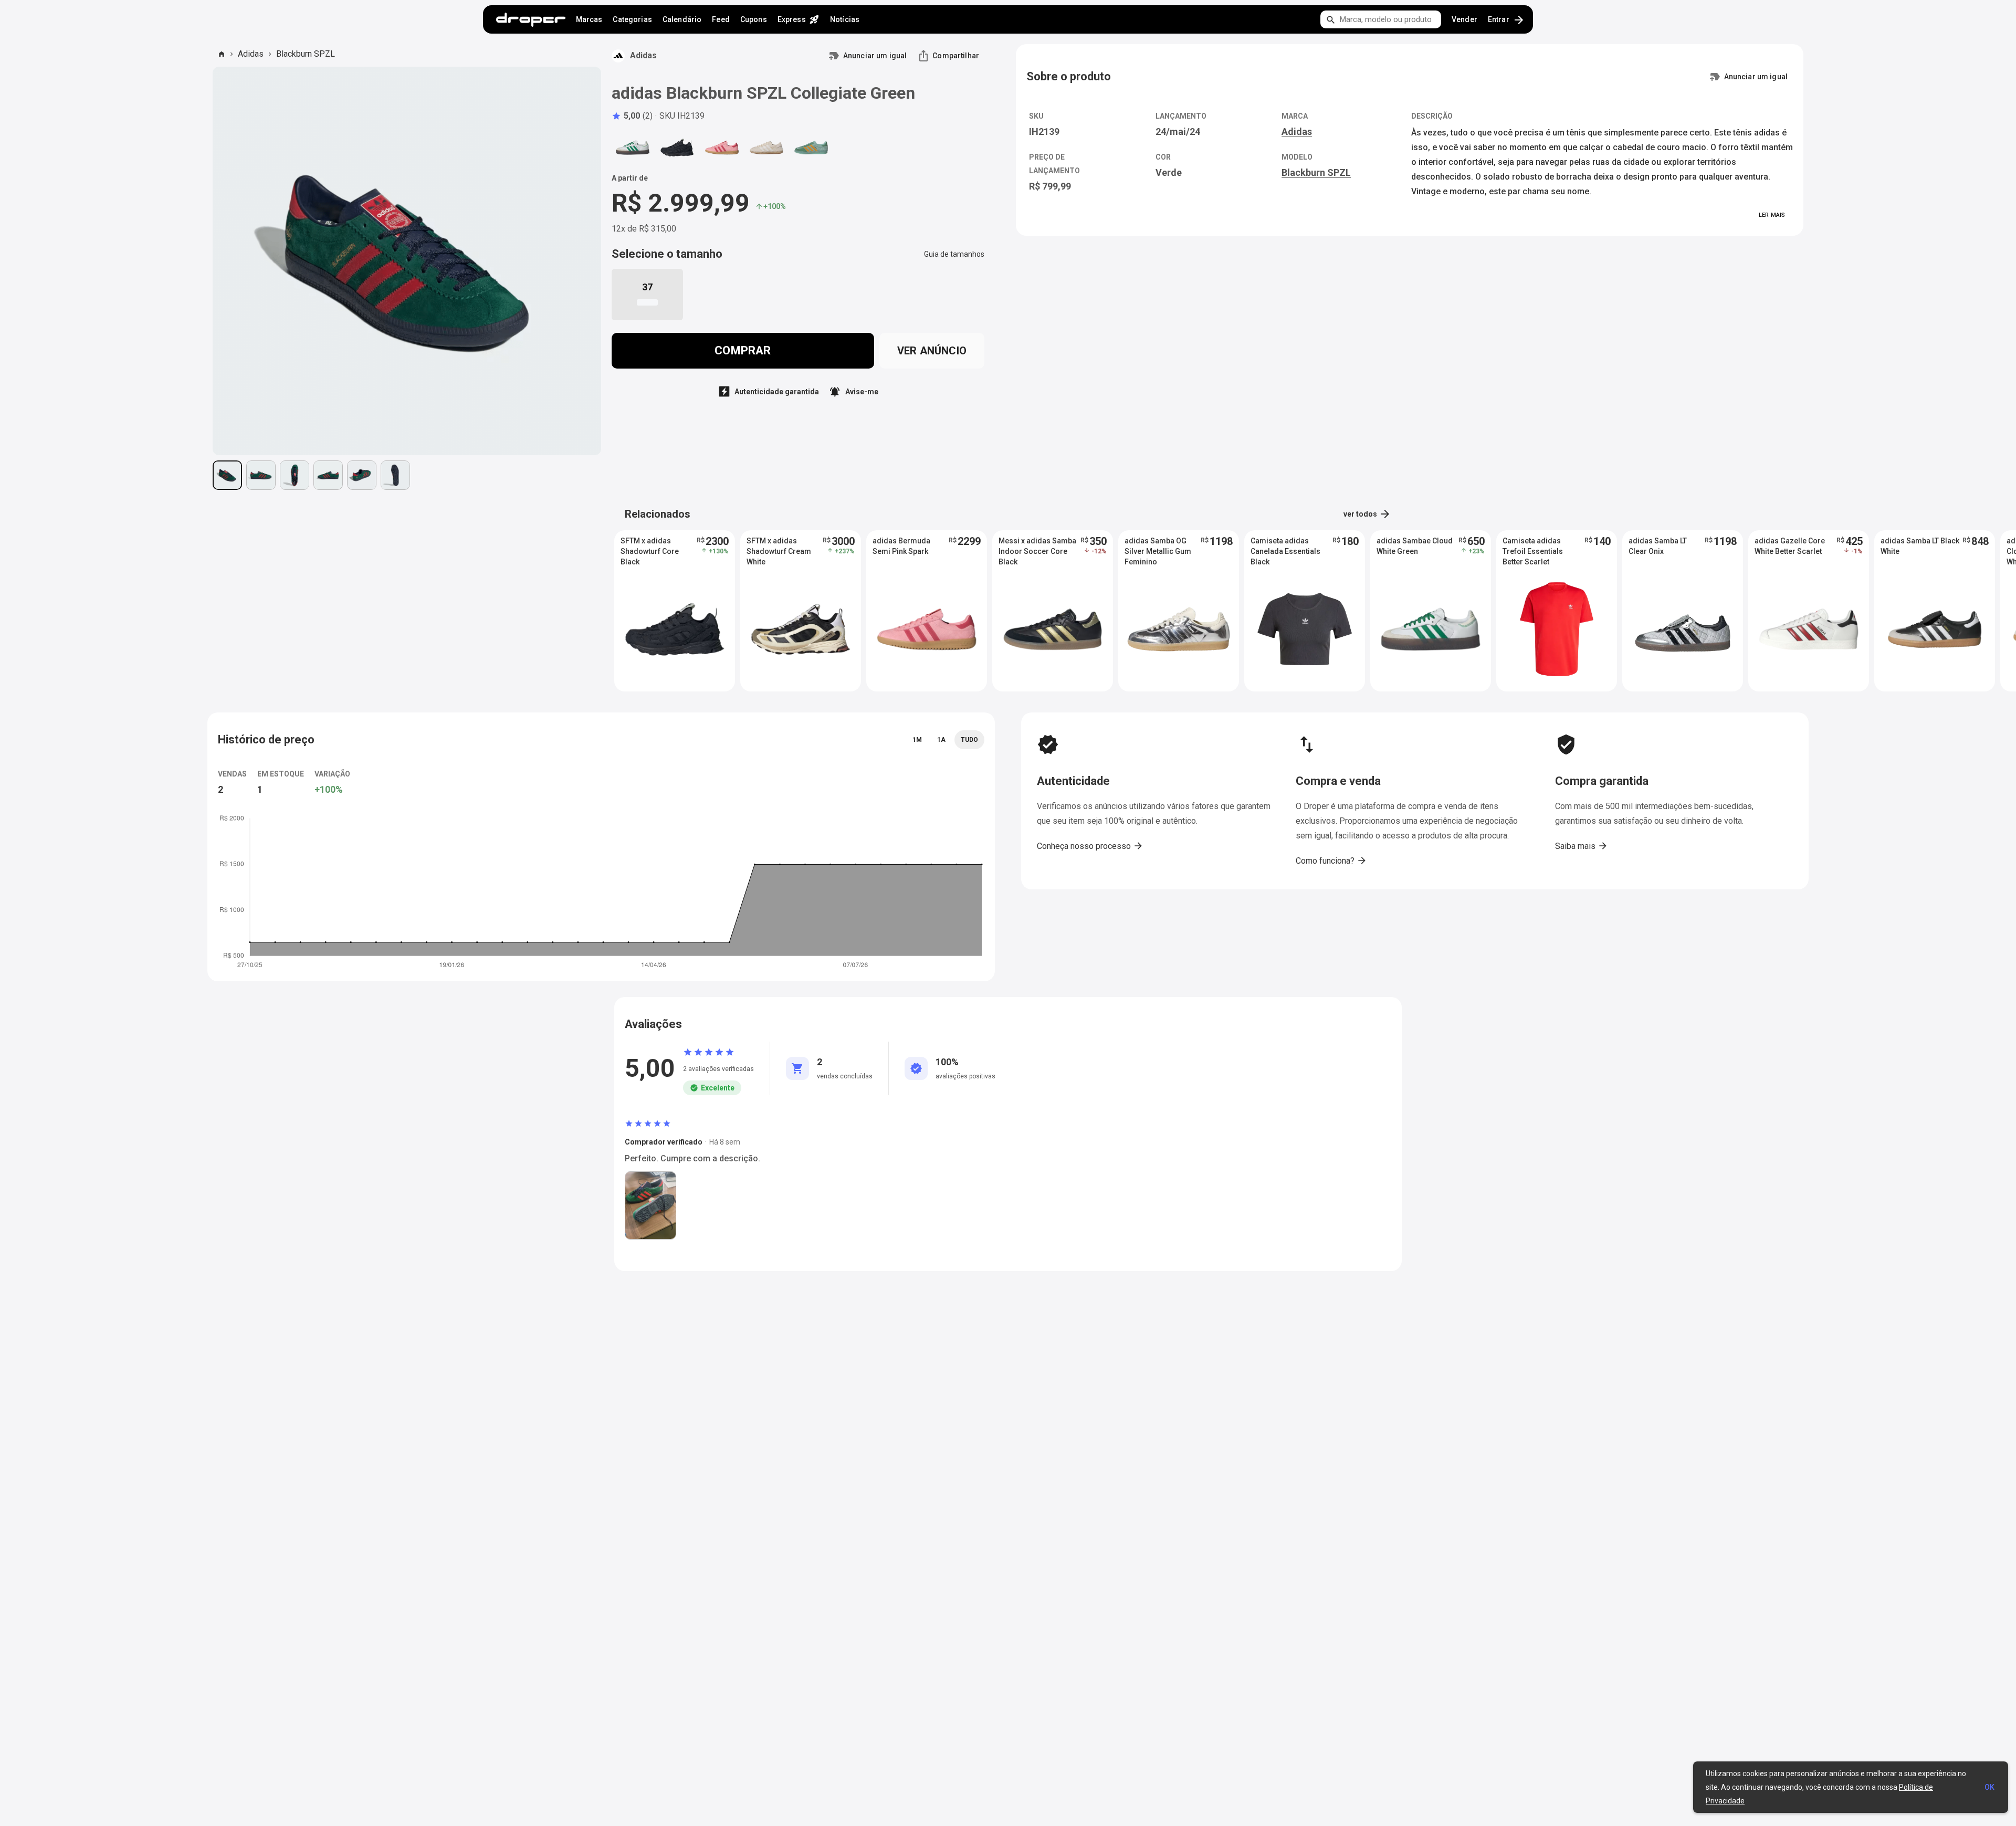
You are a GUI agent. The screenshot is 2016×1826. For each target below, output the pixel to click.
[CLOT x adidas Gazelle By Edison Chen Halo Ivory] (766, 148)
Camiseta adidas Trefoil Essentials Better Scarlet (1533, 551)
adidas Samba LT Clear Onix (1658, 546)
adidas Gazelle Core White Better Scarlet (1790, 546)
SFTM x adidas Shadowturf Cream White (779, 551)
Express (799, 19)
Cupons (754, 19)
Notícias (845, 19)
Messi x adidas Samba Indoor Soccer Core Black (1037, 551)
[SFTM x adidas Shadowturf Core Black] (677, 148)
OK (1989, 1787)
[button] (632, 116)
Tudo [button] (969, 740)
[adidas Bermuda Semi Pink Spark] (722, 148)
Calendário (682, 19)
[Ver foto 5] (362, 475)
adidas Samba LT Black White (1920, 546)
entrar (1506, 20)
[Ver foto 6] (395, 475)
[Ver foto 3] (295, 475)
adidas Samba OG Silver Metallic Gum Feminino (1158, 551)
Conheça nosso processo (1090, 846)
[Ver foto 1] (227, 475)
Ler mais (1772, 215)
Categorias (632, 19)
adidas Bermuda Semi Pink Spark (901, 546)
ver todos (1367, 514)
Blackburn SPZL (306, 54)
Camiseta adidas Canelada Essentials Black (1285, 551)
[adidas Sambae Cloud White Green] (633, 148)
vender (1464, 19)
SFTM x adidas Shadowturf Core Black (650, 551)
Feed (721, 19)
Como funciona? (1331, 860)
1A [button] (941, 740)
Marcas (589, 19)
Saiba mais (1582, 846)
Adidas (251, 54)
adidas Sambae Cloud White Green (1415, 546)
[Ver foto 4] (328, 475)
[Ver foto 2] (261, 475)
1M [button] (917, 740)
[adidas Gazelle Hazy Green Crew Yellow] (811, 148)
